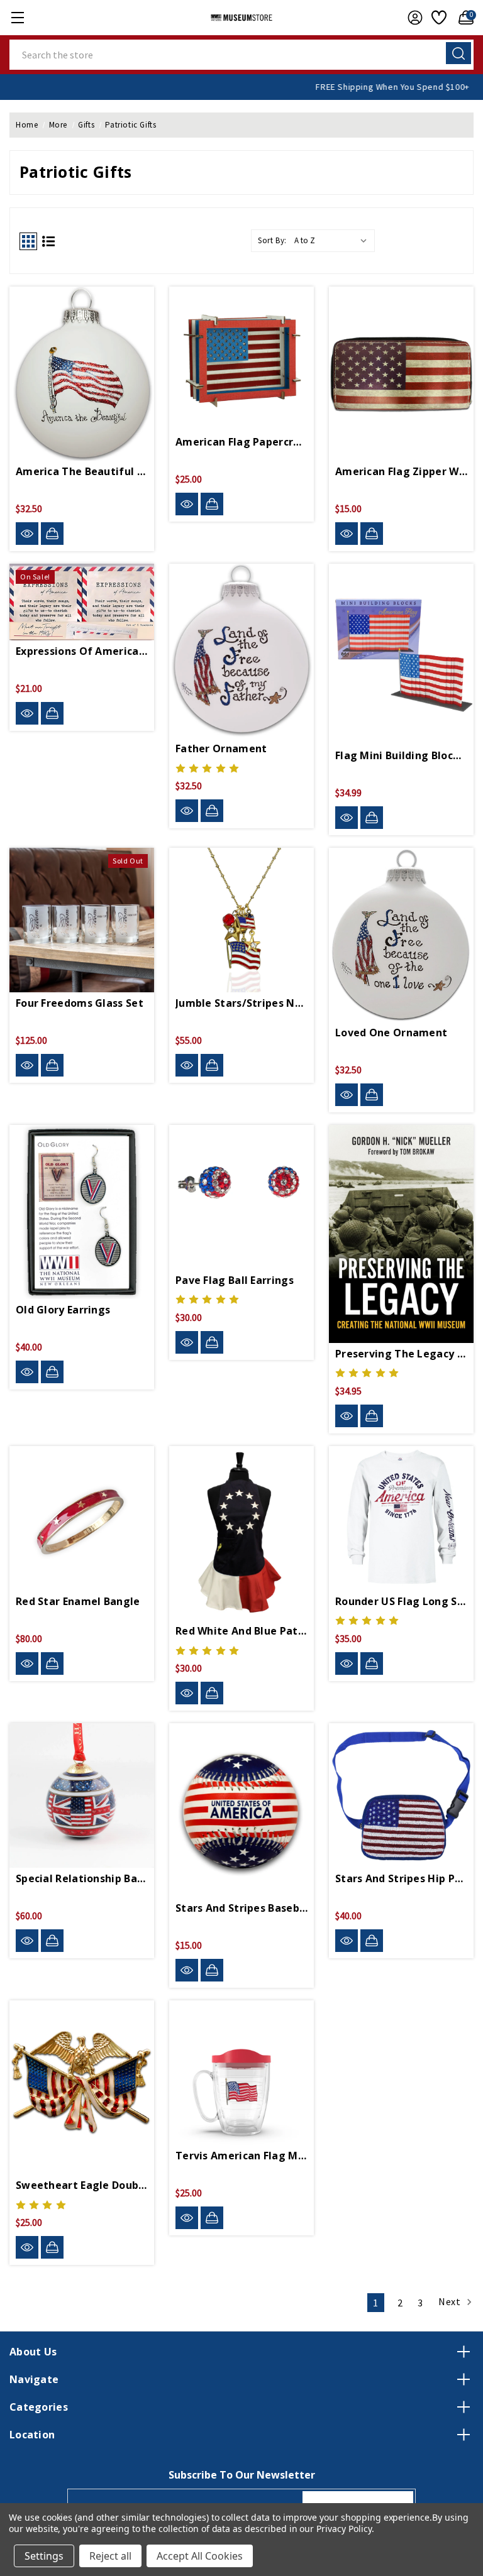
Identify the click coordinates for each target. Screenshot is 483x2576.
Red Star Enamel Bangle (78, 1601)
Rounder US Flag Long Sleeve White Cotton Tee (401, 1601)
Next (451, 2301)
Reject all (110, 2556)
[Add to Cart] (52, 534)
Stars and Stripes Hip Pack (401, 1878)
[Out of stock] (52, 1065)
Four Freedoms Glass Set (80, 1003)
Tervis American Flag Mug (241, 2156)
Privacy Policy (344, 2529)
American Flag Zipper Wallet (401, 471)
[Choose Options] (372, 1663)
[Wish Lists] (437, 18)
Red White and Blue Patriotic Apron (241, 1631)
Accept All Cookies (200, 2556)
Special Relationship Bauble (82, 1878)
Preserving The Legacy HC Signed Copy (401, 1354)
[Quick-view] (27, 534)
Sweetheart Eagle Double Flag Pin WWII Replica (82, 2185)
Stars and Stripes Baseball (241, 1908)
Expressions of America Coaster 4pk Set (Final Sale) (82, 651)
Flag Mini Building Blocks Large (401, 755)
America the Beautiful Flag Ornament (82, 471)
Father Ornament (221, 748)
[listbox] (333, 241)
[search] (458, 53)
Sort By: (272, 240)
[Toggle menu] (17, 17)
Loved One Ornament (391, 1033)
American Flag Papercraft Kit (241, 442)
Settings (44, 2556)
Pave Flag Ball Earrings (235, 1280)
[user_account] (412, 18)
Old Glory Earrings (63, 1310)
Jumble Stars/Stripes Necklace (241, 1003)
